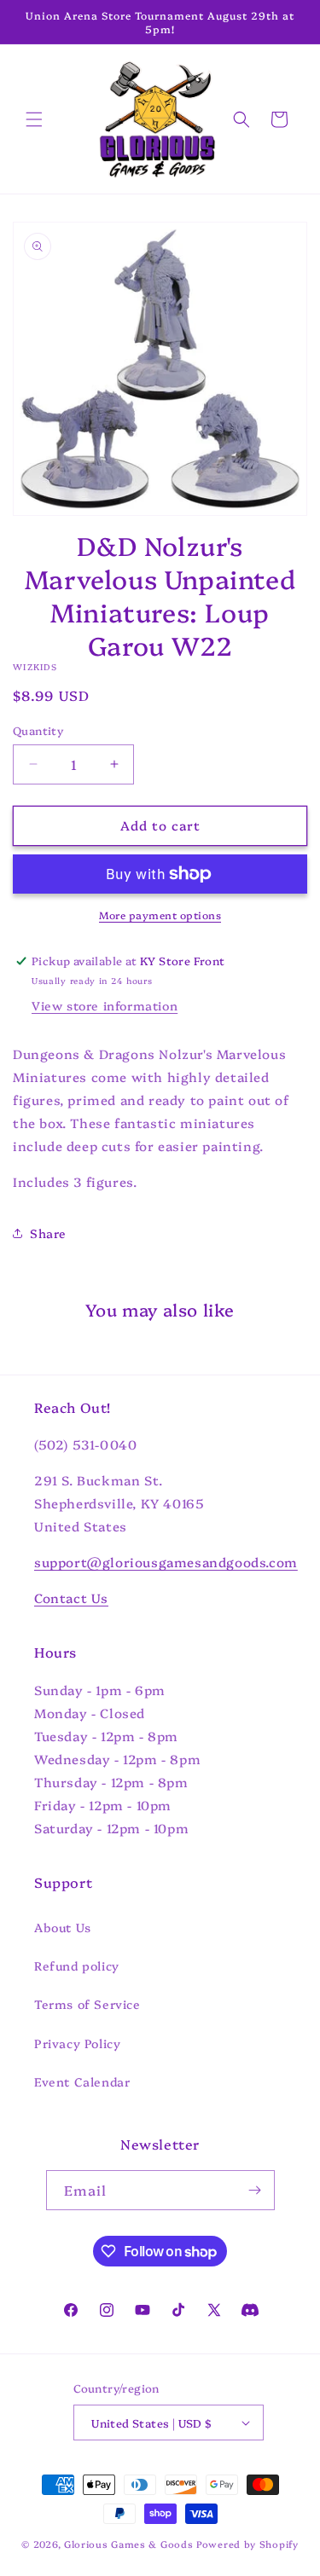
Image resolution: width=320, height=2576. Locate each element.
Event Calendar (82, 2081)
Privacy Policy (77, 2043)
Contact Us (71, 1598)
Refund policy (77, 1965)
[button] (34, 119)
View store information (105, 1005)
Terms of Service (87, 2004)
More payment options (160, 915)
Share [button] (48, 1233)
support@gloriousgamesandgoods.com (166, 1562)
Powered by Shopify (247, 2544)
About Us (63, 1927)
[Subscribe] (255, 2190)
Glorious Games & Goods (128, 2544)
